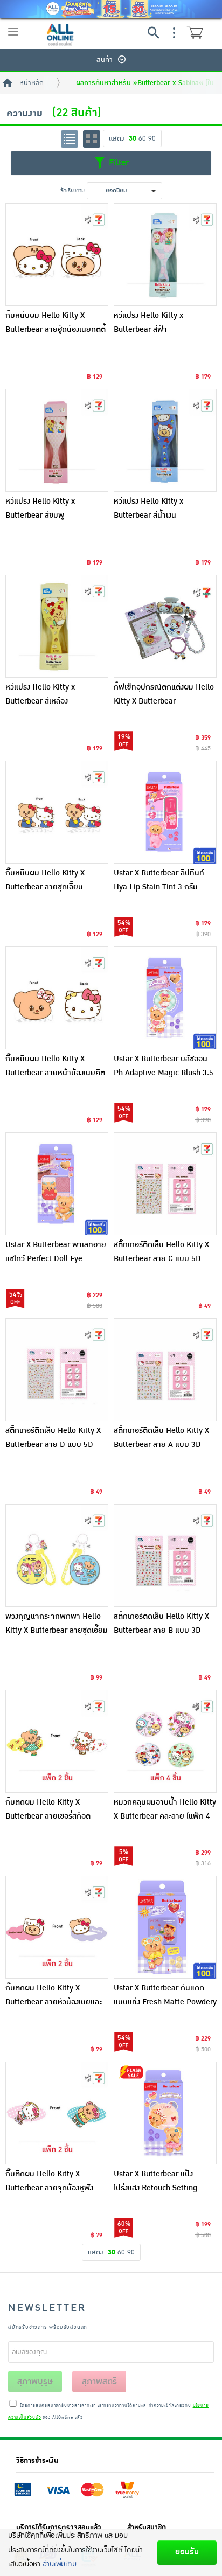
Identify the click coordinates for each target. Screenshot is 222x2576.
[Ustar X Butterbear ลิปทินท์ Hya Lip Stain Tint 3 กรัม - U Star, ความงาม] (165, 812)
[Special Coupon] (111, 9)
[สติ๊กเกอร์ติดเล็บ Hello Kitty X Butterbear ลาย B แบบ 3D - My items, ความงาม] (165, 1555)
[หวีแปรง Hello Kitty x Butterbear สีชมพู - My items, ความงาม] (57, 440)
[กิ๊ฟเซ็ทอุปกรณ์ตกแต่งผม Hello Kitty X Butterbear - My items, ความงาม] (165, 626)
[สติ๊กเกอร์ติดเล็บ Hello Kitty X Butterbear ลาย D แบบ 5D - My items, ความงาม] (57, 1370)
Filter (117, 163)
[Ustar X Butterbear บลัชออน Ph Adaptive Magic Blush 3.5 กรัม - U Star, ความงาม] (165, 998)
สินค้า (105, 60)
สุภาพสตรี (99, 2382)
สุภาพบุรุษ (35, 2382)
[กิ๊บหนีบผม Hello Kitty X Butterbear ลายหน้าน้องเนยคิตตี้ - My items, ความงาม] (57, 998)
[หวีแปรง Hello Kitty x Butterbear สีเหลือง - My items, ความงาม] (57, 626)
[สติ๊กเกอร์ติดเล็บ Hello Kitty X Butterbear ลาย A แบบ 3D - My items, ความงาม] (165, 1370)
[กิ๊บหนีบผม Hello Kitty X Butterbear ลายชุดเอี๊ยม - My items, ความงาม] (57, 812)
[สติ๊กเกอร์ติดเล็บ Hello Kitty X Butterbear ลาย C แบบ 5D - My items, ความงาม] (165, 1184)
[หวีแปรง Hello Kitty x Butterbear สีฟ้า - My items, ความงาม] (165, 255)
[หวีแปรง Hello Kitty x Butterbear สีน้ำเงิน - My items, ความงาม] (165, 440)
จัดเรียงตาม (72, 190)
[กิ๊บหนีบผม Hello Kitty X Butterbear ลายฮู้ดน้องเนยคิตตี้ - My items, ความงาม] (57, 255)
